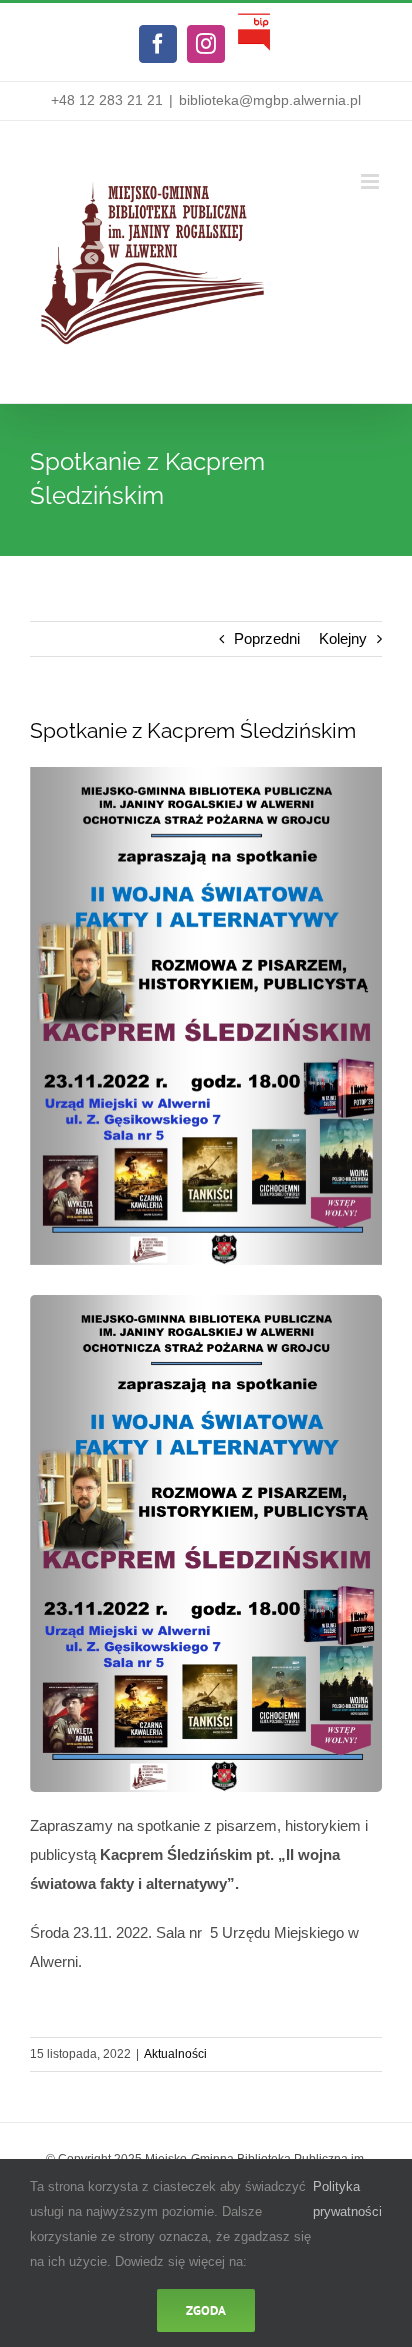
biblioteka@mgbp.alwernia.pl (270, 100)
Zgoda (206, 2310)
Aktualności (175, 2054)
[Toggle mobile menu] (371, 181)
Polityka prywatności (347, 2199)
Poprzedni (267, 638)
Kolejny (343, 638)
